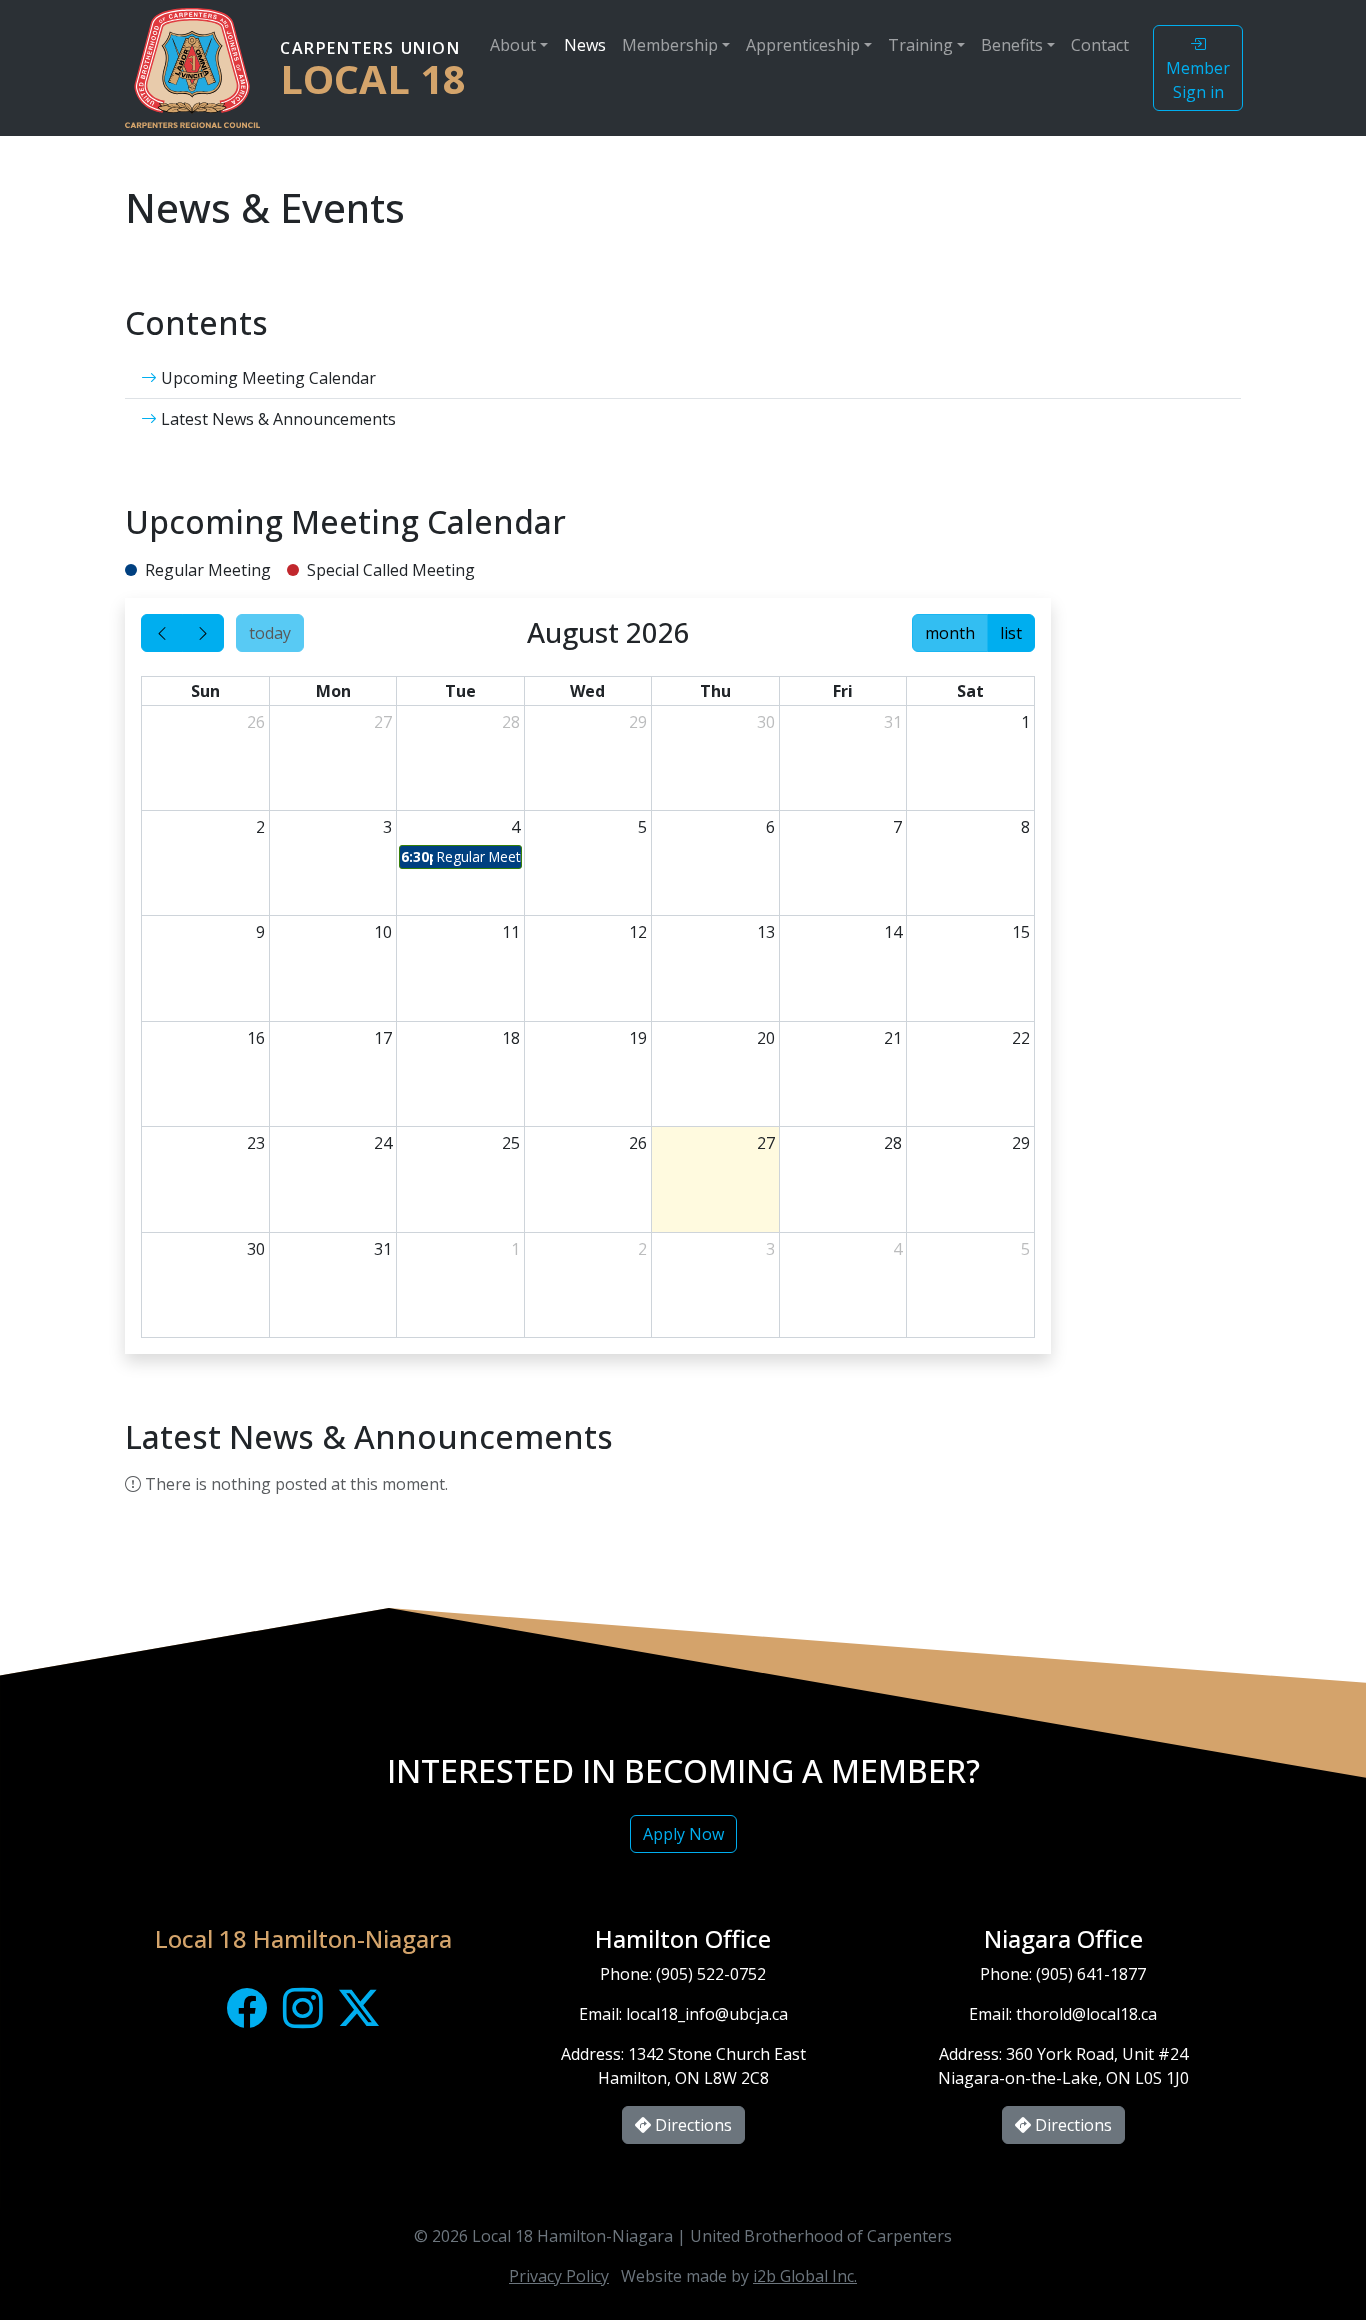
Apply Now (683, 1834)
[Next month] (203, 633)
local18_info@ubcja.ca (707, 2014)
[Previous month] (162, 633)
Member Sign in (1198, 80)
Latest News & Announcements (276, 419)
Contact (1100, 45)
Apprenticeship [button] (803, 45)
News (585, 45)
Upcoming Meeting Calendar (266, 378)
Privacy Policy (559, 2276)
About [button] (513, 45)
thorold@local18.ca (1086, 2014)
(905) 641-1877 (1091, 1974)
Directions (691, 2125)
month (950, 633)
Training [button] (920, 45)
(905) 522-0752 (711, 1974)
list (1011, 633)
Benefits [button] (1012, 45)
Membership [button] (670, 45)
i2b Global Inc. (805, 2276)
